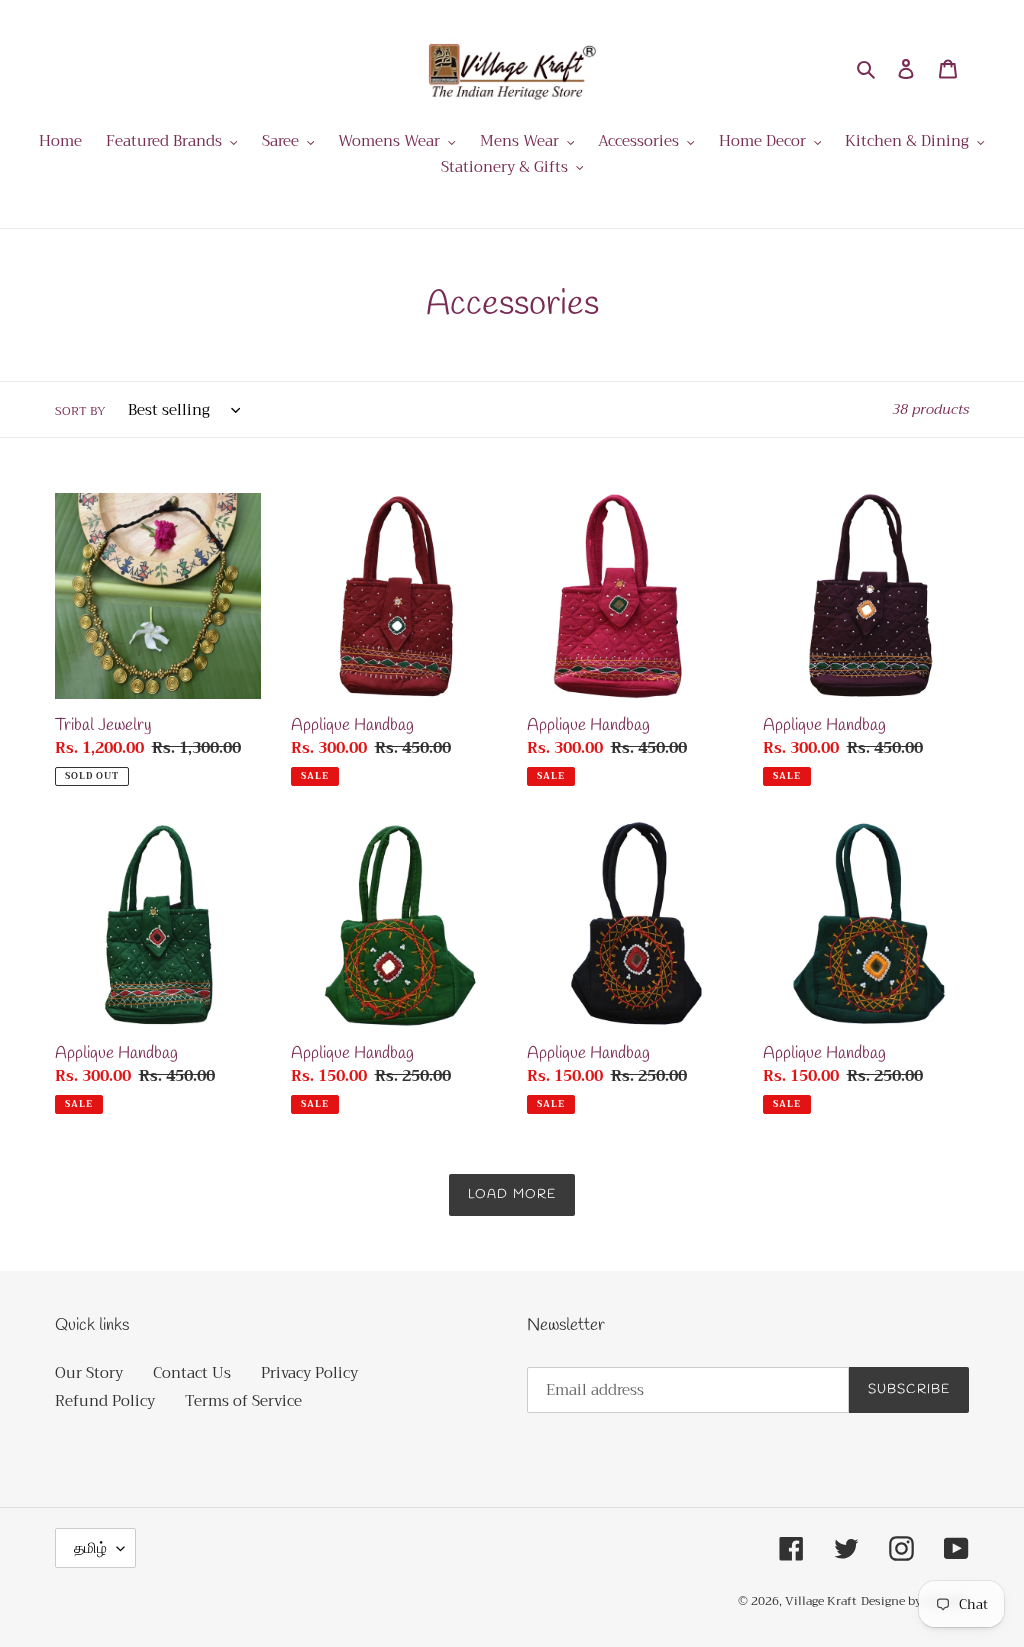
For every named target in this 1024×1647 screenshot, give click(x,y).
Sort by (80, 411)
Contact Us (192, 1373)
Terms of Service (243, 1401)
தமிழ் (90, 1548)
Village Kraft (821, 1601)
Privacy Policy (309, 1373)
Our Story (89, 1373)
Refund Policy (105, 1401)
